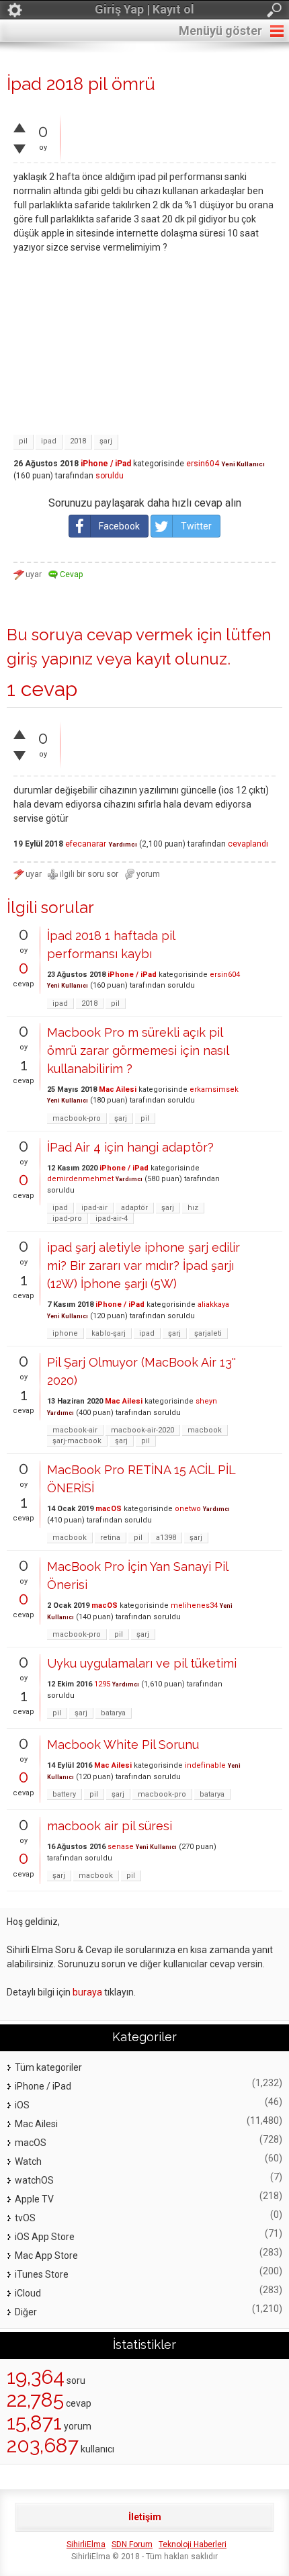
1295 (102, 1684)
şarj (106, 441)
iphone (65, 1333)
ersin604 (203, 464)
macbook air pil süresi (110, 1826)
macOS (109, 1509)
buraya (87, 1992)
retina (110, 1538)
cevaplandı (248, 844)
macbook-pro (77, 1118)
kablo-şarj (109, 1333)
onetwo (188, 1509)
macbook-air (75, 1430)
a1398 (166, 1538)
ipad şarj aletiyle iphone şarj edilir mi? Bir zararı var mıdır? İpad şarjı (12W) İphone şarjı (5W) (143, 1265)
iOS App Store (45, 2237)
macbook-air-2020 (142, 1430)
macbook (205, 1430)
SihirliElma (86, 2544)
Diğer (26, 2312)
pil (23, 441)
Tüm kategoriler (48, 2067)
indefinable (205, 1765)
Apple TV (34, 2199)
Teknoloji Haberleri (193, 2544)
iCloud (28, 2293)
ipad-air (94, 1208)
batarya (113, 1713)
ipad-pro (67, 1218)
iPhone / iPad (106, 464)
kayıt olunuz (181, 659)
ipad (49, 441)
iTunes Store (42, 2274)
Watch (28, 2161)
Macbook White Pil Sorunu (123, 1745)
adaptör (134, 1208)
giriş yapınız (50, 659)
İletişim (145, 2517)
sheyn (206, 1401)
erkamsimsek (214, 1089)
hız (193, 1208)
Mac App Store (46, 2256)
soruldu (110, 476)
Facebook (119, 526)
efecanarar (86, 844)
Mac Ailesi (118, 1089)
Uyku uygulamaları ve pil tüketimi (142, 1663)
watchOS (34, 2180)
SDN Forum (132, 2544)
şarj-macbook (77, 1441)
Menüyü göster (220, 31)
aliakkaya (213, 1304)
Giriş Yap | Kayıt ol (144, 9)
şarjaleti (208, 1333)
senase (121, 1847)
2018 (78, 441)
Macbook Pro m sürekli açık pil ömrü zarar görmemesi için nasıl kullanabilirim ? (138, 1050)
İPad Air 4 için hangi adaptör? (130, 1147)
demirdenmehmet (80, 1179)
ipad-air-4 (112, 1218)
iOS (22, 2105)
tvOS (25, 2218)
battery (64, 1794)
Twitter (196, 526)
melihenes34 (194, 1605)
